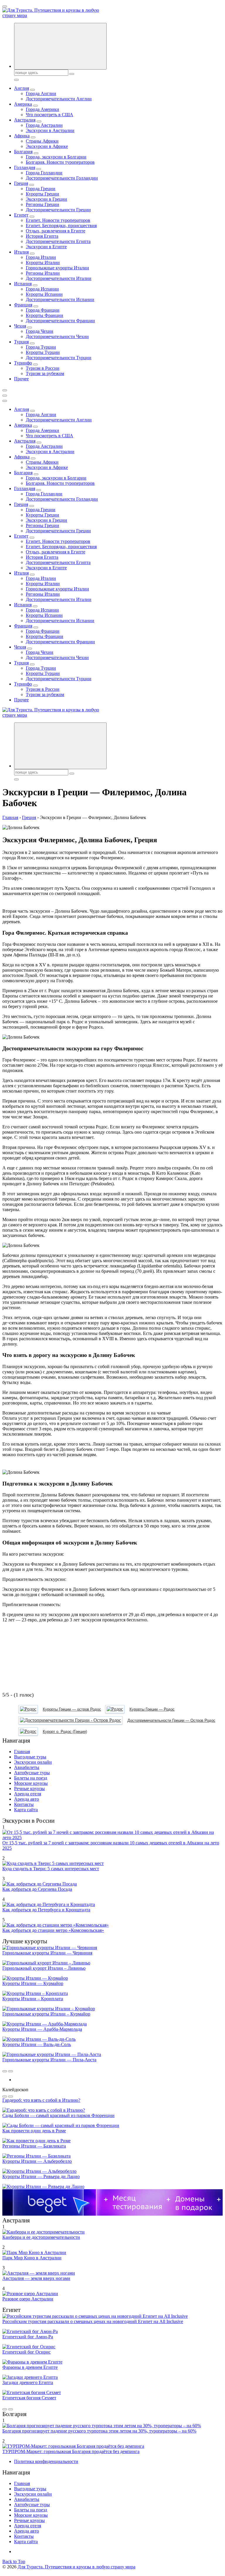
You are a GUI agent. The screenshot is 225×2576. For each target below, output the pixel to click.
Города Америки (42, 109)
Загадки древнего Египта (28, 2382)
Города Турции (41, 347)
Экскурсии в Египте (46, 247)
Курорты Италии (43, 263)
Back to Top (14, 2561)
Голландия (25, 167)
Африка (22, 136)
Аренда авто (27, 1799)
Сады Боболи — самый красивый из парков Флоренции (58, 2115)
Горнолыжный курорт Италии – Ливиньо (44, 1968)
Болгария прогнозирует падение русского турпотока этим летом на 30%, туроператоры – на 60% (99, 2431)
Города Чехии (40, 331)
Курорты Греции (42, 194)
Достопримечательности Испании (60, 299)
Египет (21, 215)
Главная (22, 1752)
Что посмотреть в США (50, 115)
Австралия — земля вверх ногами (36, 2278)
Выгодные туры (30, 1757)
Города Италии (41, 257)
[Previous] (5, 2071)
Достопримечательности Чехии (57, 336)
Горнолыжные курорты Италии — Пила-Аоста (49, 2060)
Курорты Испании (44, 294)
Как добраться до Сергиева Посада (37, 1889)
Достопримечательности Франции (60, 321)
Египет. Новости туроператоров (58, 220)
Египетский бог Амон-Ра (28, 2337)
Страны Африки (42, 141)
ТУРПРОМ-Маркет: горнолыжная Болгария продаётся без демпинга (71, 2451)
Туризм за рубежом (45, 373)
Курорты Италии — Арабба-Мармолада (42, 2029)
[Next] (11, 2071)
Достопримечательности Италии (59, 278)
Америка (23, 104)
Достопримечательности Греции (58, 210)
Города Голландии (44, 173)
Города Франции (43, 310)
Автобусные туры (32, 1773)
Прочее (21, 379)
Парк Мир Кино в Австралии (32, 2258)
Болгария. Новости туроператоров (60, 162)
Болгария (23, 152)
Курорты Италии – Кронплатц (33, 1999)
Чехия (20, 326)
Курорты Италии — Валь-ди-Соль (37, 2044)
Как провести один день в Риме (34, 2131)
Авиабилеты (27, 1767)
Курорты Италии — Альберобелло (37, 2161)
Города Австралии (44, 125)
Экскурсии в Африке (47, 146)
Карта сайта (26, 1810)
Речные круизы (29, 1788)
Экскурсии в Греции (46, 199)
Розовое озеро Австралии (28, 2299)
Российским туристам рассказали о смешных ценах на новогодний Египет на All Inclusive (93, 2321)
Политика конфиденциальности (46, 2461)
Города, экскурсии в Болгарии (56, 157)
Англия (22, 88)
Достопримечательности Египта (58, 241)
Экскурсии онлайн (33, 1762)
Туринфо (23, 363)
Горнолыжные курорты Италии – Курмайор (46, 2014)
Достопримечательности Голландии (62, 178)
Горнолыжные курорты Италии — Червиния (47, 1953)
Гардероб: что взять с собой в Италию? (41, 2100)
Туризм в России (43, 368)
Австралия (25, 120)
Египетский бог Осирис (27, 2352)
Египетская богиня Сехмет (29, 2398)
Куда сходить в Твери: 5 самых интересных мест (51, 1869)
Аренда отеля (28, 1794)
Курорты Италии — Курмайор (33, 1983)
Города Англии (41, 93)
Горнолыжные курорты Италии (57, 268)
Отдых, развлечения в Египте (56, 231)
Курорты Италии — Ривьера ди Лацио (41, 2176)
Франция (23, 305)
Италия (21, 252)
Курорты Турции (43, 352)
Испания (23, 284)
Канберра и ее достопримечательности (41, 2237)
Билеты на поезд (31, 1778)
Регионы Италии (43, 273)
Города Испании (42, 289)
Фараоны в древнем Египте (30, 2367)
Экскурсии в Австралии (50, 130)
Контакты (24, 1804)
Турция (21, 342)
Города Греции (41, 189)
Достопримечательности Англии (59, 99)
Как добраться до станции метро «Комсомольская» (53, 1930)
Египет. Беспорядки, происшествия (61, 226)
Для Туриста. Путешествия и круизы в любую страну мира (76, 2567)
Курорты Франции (45, 315)
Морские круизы (31, 1783)
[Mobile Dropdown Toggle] (33, 90)
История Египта (42, 236)
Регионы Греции (42, 204)
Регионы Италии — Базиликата (34, 2146)
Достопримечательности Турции (59, 358)
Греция (21, 183)
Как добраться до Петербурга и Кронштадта (46, 1910)
